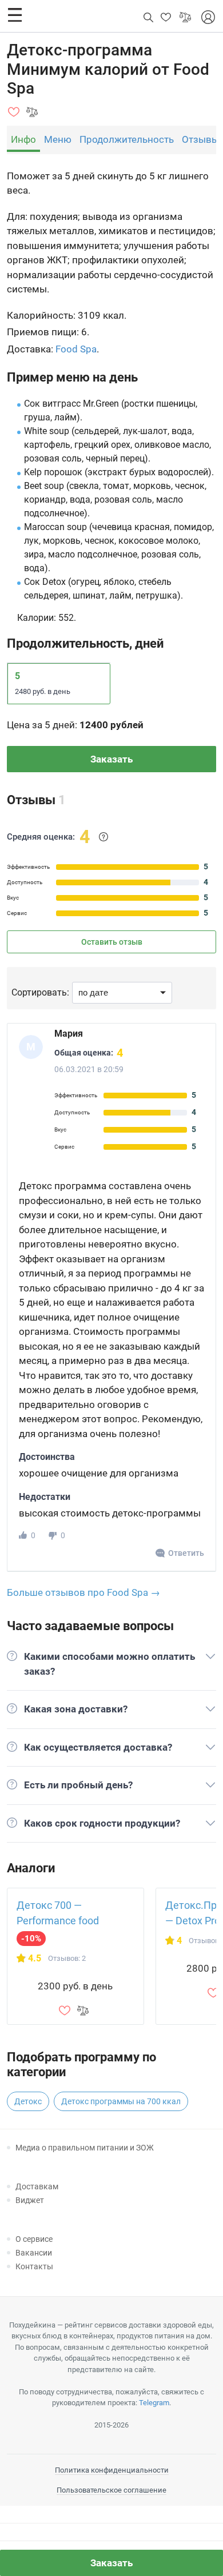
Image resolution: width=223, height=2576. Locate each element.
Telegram (154, 2403)
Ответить (186, 1553)
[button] (15, 15)
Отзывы (200, 139)
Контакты (34, 2266)
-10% (31, 1939)
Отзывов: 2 (67, 1958)
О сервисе (34, 2239)
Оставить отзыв (112, 942)
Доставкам (37, 2186)
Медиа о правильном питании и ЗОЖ (85, 2148)
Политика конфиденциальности (112, 2470)
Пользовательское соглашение (111, 2490)
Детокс (28, 2101)
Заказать (111, 759)
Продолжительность (127, 139)
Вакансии (34, 2253)
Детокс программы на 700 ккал (121, 2101)
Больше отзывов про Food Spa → (83, 1592)
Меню (58, 139)
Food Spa (76, 349)
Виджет (30, 2200)
